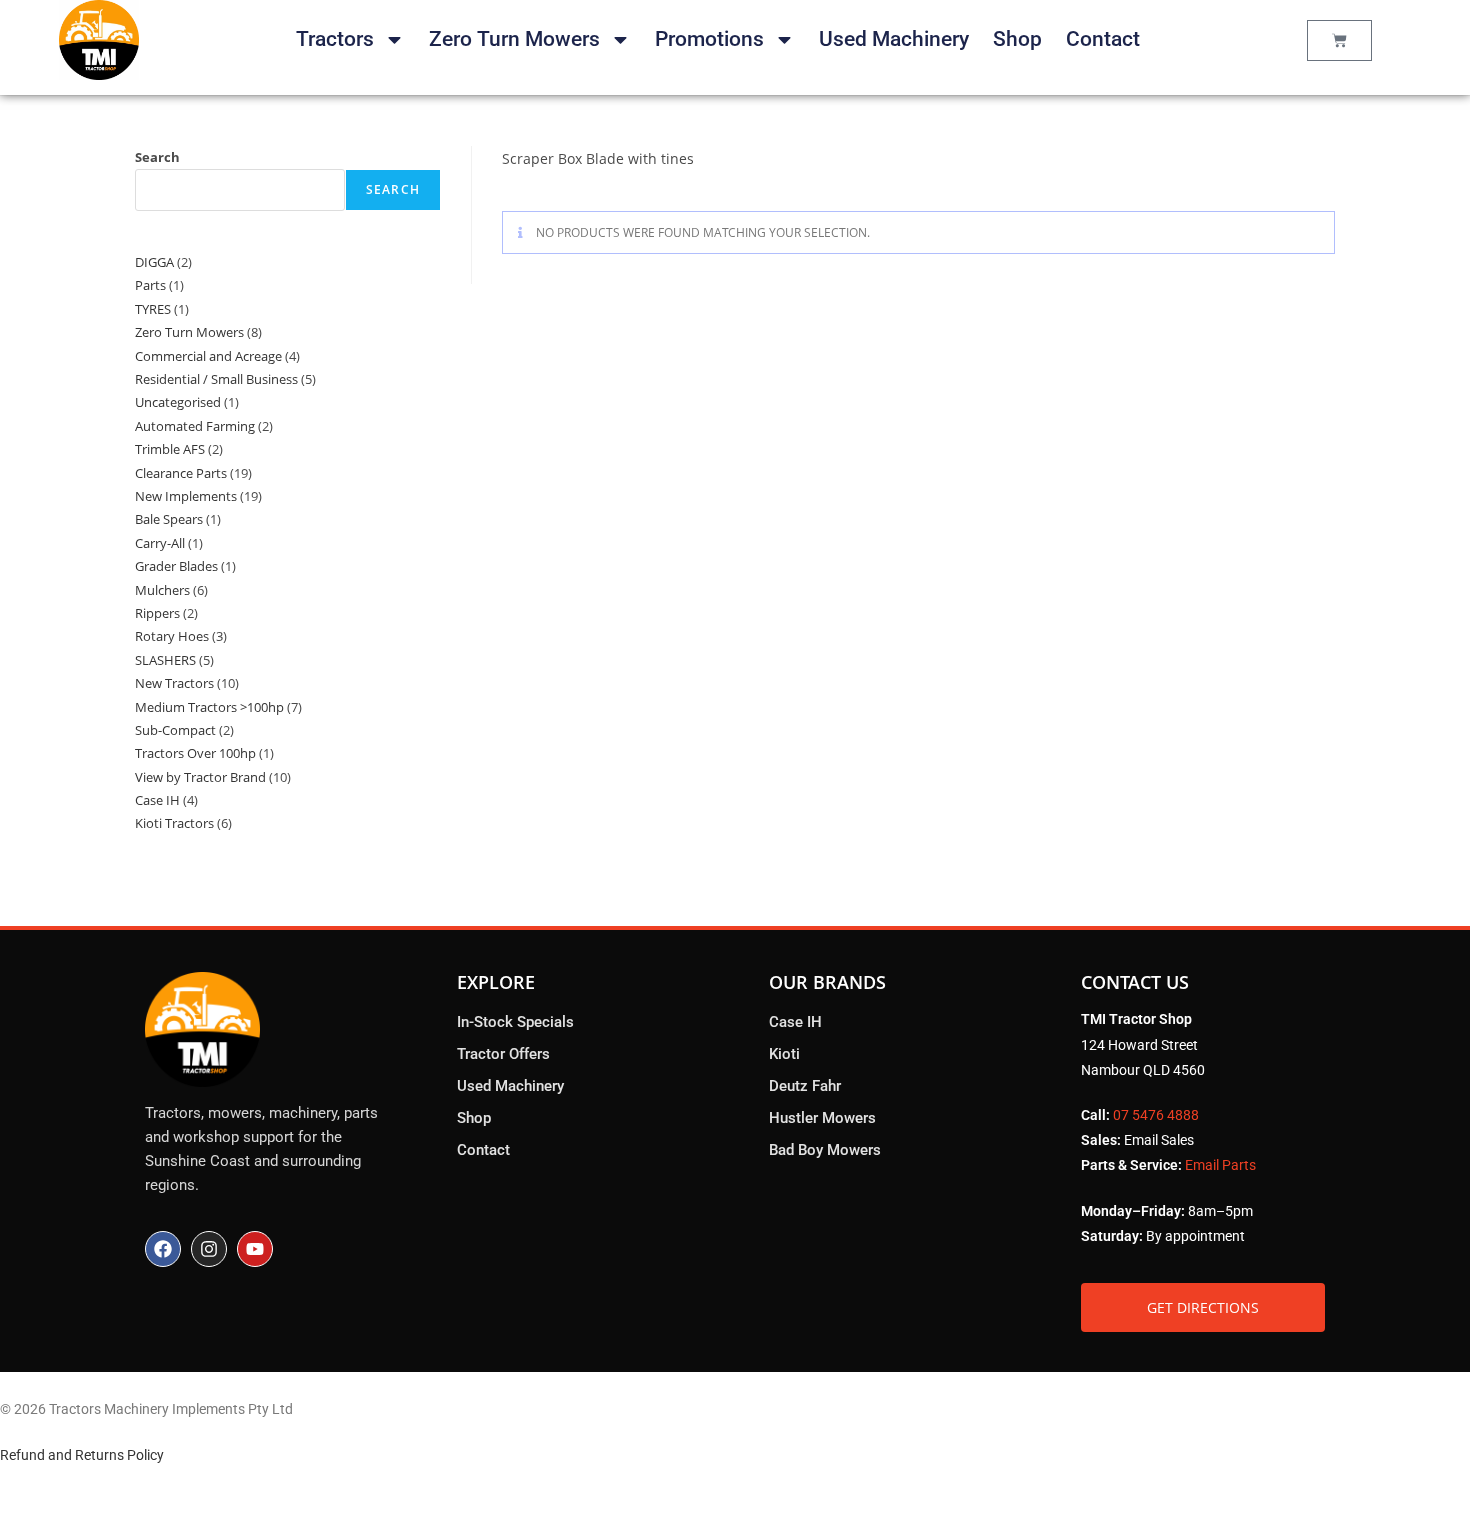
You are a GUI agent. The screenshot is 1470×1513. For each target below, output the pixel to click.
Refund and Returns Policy (82, 1455)
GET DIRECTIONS (1203, 1307)
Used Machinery (894, 39)
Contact (1103, 39)
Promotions (709, 39)
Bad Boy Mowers (825, 1150)
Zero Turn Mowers (514, 39)
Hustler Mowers (822, 1118)
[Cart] (1339, 40)
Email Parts (1220, 1165)
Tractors (335, 39)
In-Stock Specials (515, 1022)
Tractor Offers (503, 1054)
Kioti (784, 1054)
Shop (1017, 39)
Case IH (795, 1022)
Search (157, 157)
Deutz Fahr (805, 1086)
